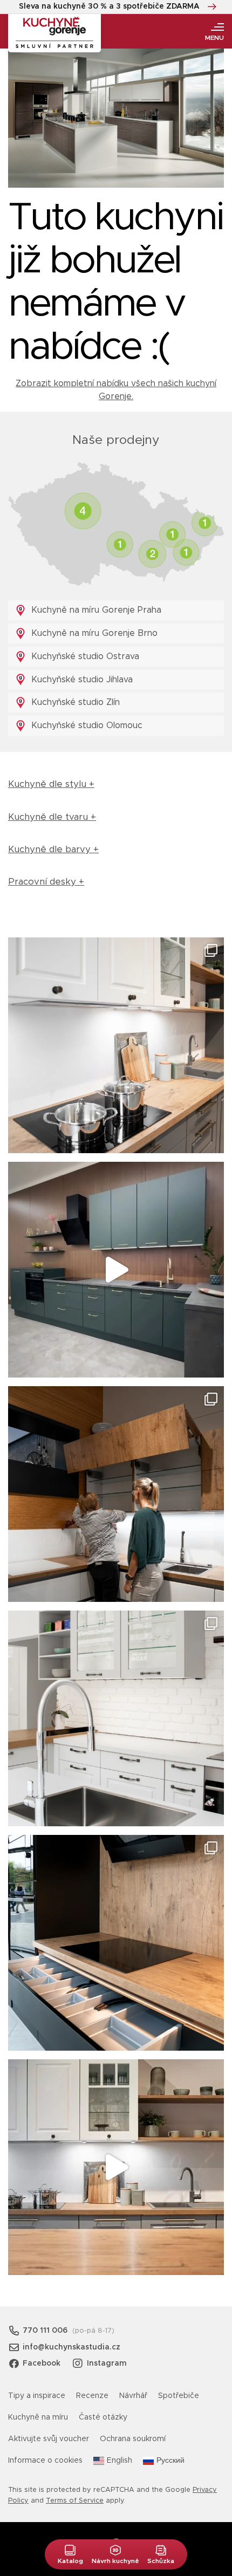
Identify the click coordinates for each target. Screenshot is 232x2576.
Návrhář (133, 2396)
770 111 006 (45, 2331)
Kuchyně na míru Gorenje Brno (93, 633)
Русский (170, 2461)
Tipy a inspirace (37, 2396)
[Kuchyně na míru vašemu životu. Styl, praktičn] (116, 1943)
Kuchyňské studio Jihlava (81, 680)
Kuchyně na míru (38, 2417)
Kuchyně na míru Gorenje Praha (95, 610)
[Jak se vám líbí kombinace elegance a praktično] (116, 1718)
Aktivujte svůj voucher (49, 2439)
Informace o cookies (45, 2461)
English (120, 2461)
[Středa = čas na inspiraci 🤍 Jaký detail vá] (116, 2167)
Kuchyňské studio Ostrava (84, 656)
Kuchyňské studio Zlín (74, 702)
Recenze (92, 2396)
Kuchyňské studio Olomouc (86, 725)
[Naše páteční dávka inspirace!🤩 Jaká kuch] (116, 1270)
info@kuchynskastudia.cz (71, 2347)
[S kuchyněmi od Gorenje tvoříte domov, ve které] (116, 1494)
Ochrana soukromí (133, 2439)
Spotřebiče (179, 2396)
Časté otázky (103, 2417)
